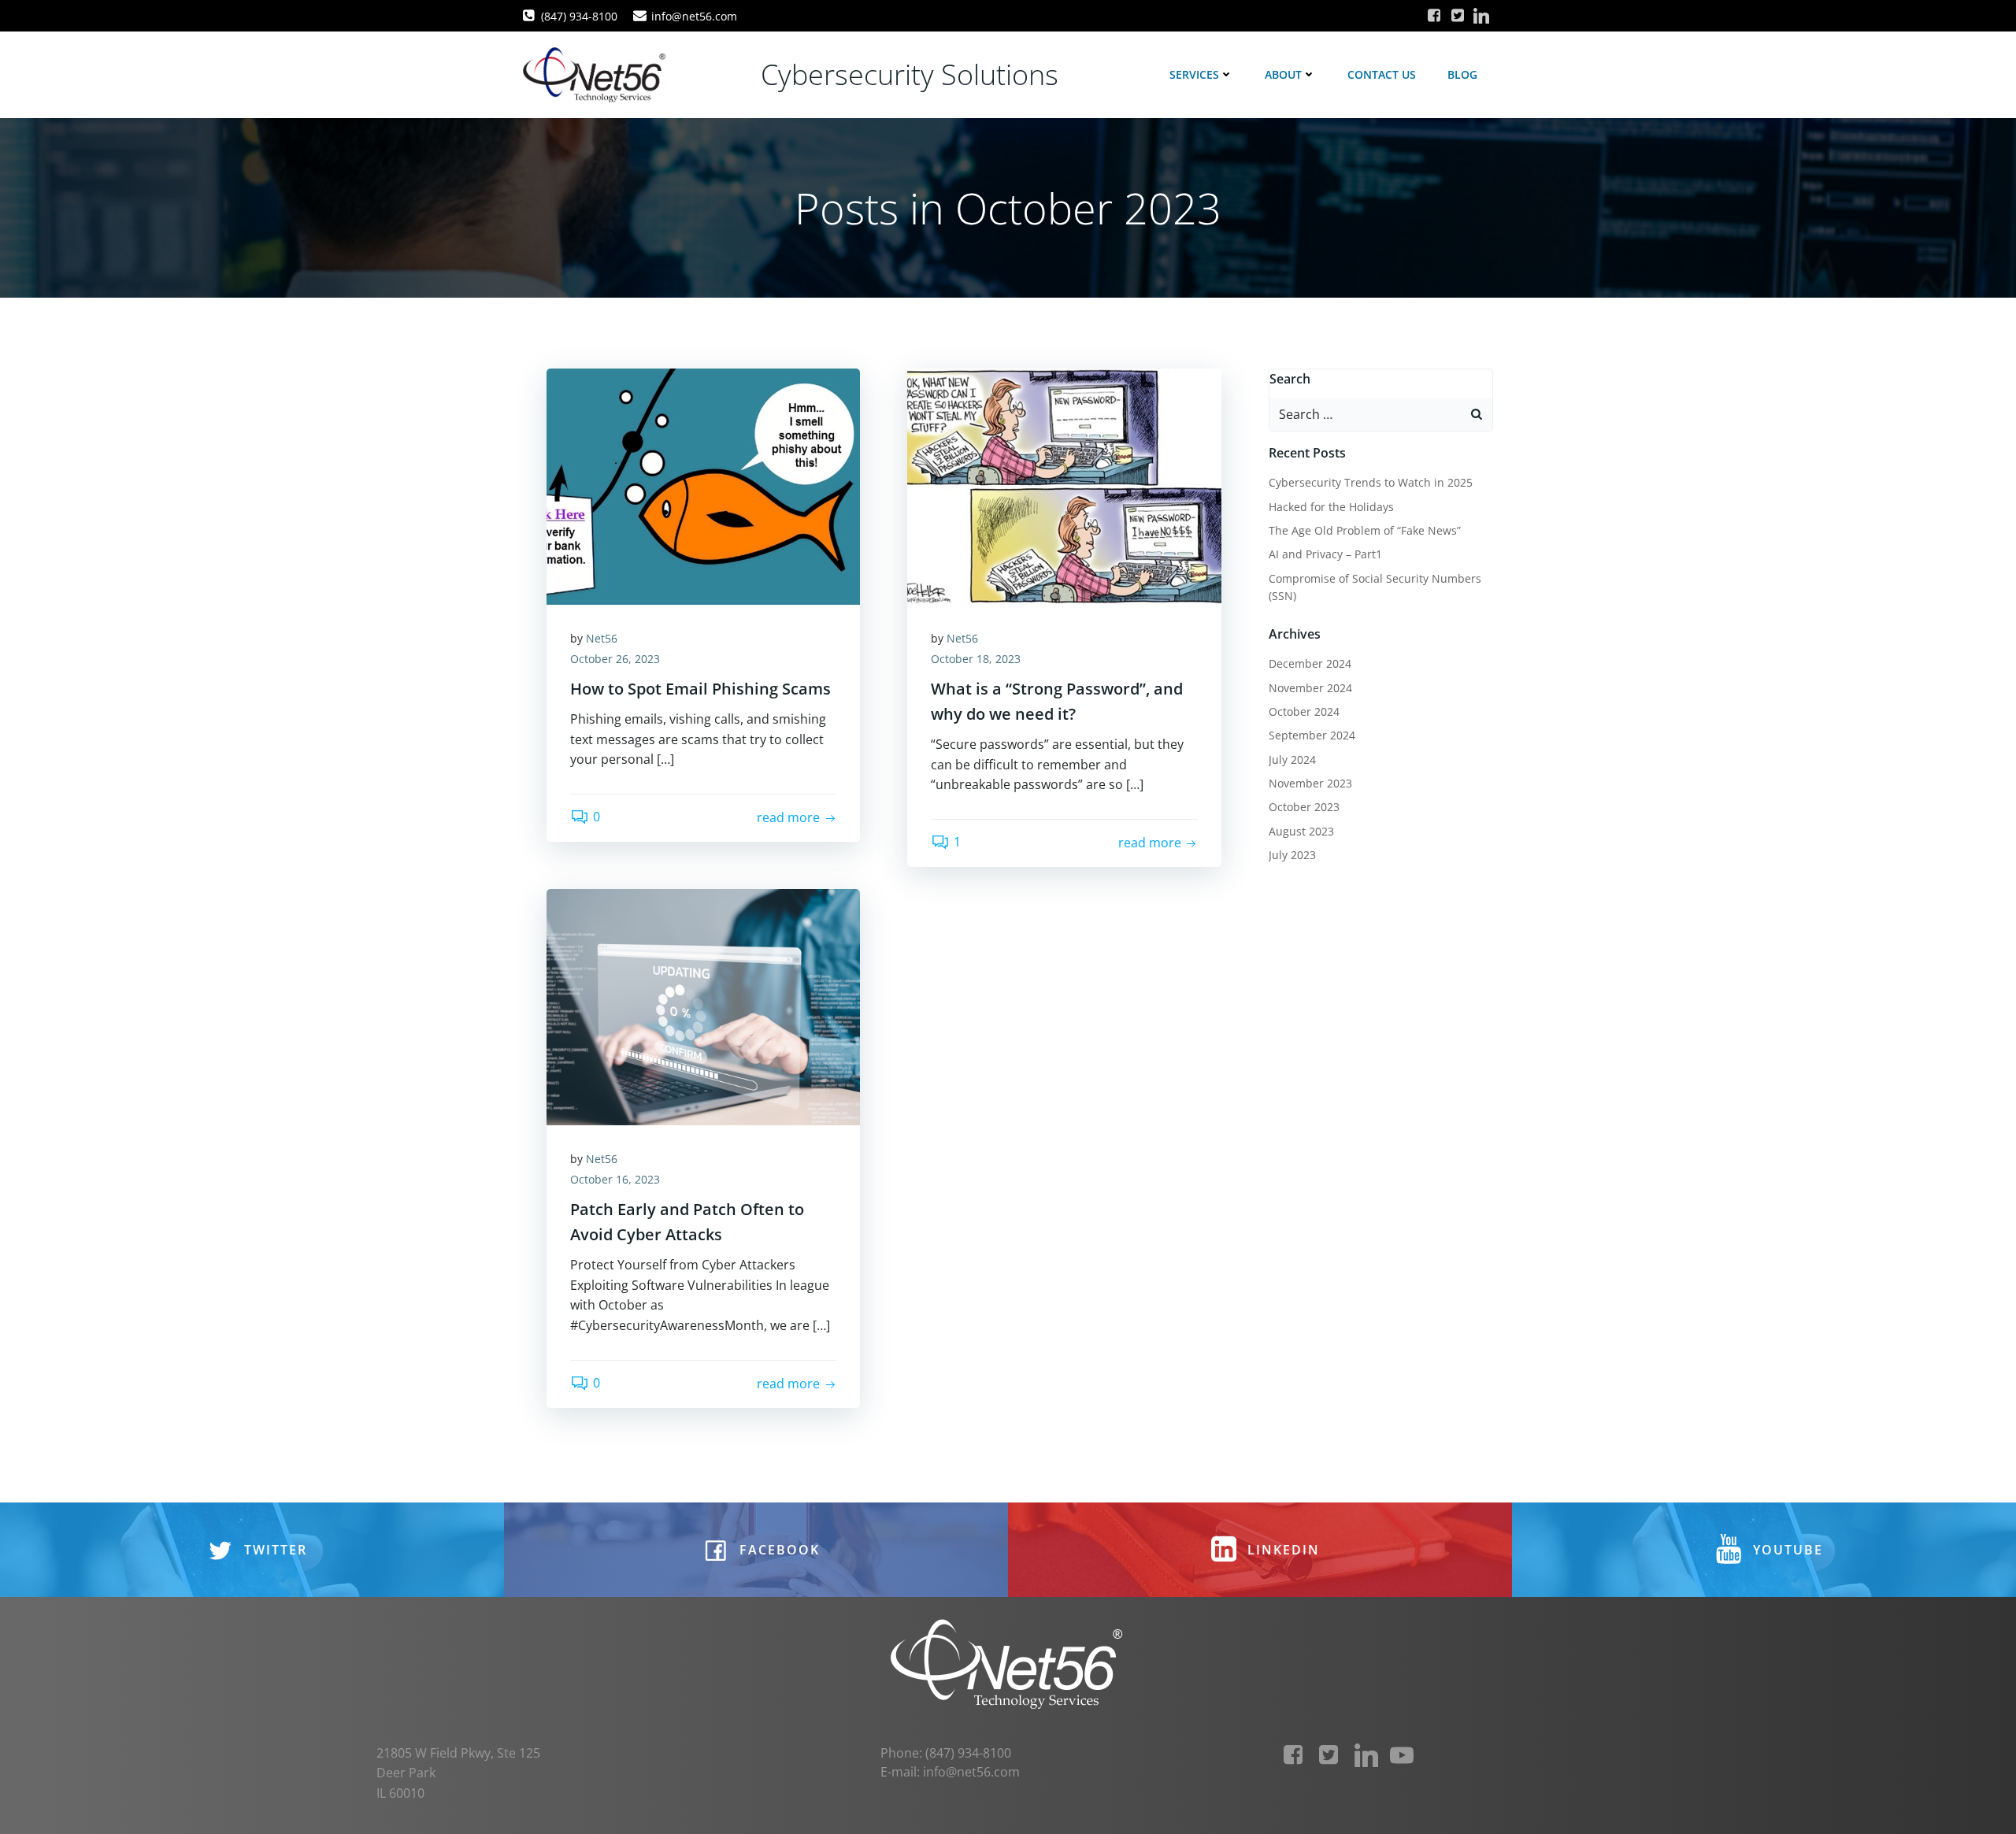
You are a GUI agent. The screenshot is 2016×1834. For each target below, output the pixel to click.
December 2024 (1310, 663)
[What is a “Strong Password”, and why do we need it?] (1064, 485)
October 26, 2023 (615, 659)
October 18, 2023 (976, 659)
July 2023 (1292, 855)
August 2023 (1301, 831)
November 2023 (1310, 783)
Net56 (602, 638)
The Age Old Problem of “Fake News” (1365, 530)
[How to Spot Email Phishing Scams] (703, 485)
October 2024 (1304, 711)
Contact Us (1382, 74)
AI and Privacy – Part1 (1325, 554)
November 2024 (1310, 688)
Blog (1462, 74)
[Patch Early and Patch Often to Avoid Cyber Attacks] (703, 1006)
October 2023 (1304, 807)
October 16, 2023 (615, 1179)
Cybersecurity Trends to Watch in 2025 (1371, 482)
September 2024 (1312, 735)
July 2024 (1292, 760)
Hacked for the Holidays (1331, 507)
